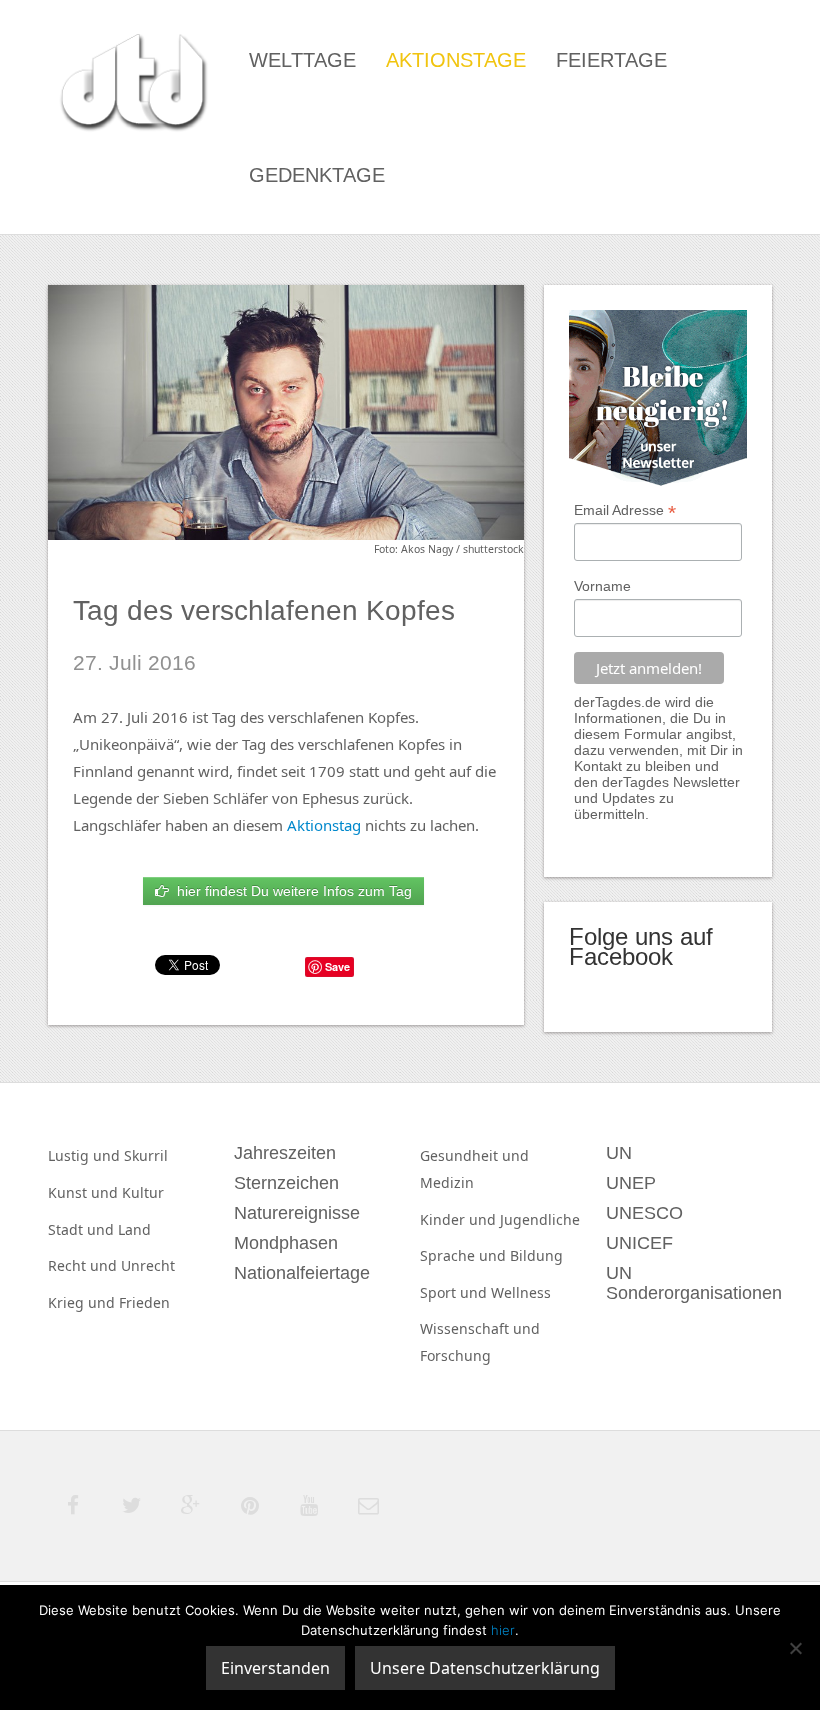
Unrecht (148, 1265)
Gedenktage (317, 175)
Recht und (84, 1265)
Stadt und (83, 1229)
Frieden (144, 1302)
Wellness (521, 1292)
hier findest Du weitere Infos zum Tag (290, 891)
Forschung (455, 1355)
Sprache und (465, 1255)
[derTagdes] (131, 85)
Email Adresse (625, 510)
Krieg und (83, 1302)
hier (503, 1630)
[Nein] (795, 1648)
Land (134, 1229)
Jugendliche (540, 1219)
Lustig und (86, 1155)
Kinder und (460, 1219)
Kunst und (85, 1192)
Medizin (447, 1182)
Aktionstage (456, 60)
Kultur (143, 1192)
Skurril (146, 1155)
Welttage (302, 60)
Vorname (602, 586)
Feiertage (611, 60)
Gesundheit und (474, 1155)
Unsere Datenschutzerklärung (485, 1668)
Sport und (455, 1292)
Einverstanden (275, 1668)
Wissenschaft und (480, 1328)
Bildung (536, 1255)
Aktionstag (324, 825)
